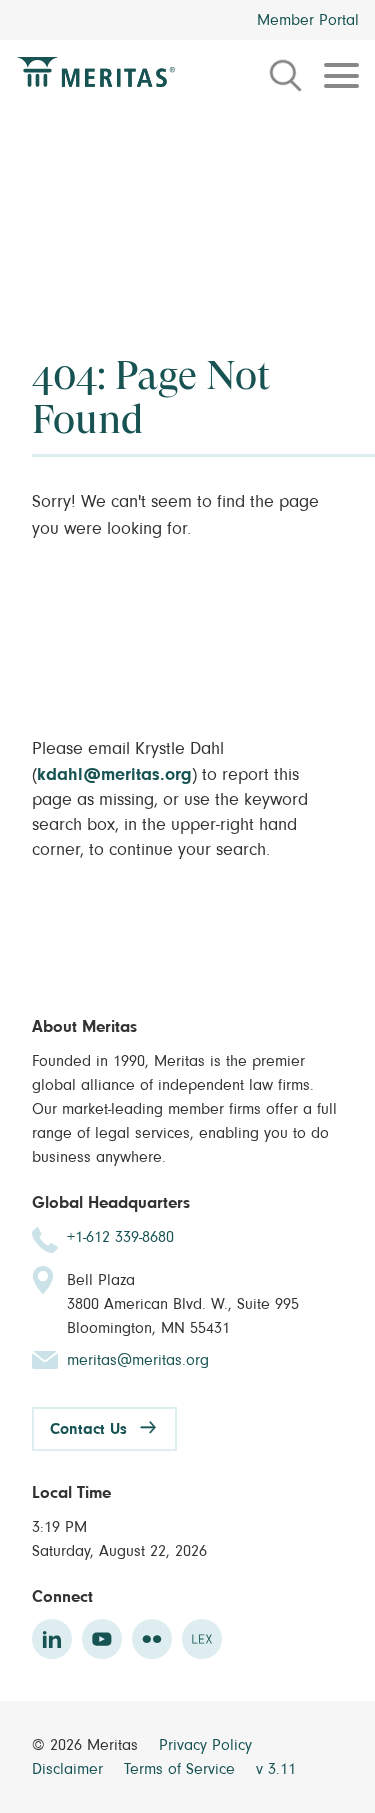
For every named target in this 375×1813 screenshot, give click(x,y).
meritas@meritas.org (138, 1360)
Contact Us (88, 1429)
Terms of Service (182, 1769)
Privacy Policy (205, 1745)
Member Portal (308, 20)
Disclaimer (70, 1769)
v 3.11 (276, 1769)
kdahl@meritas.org (114, 775)
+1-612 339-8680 (120, 1237)
